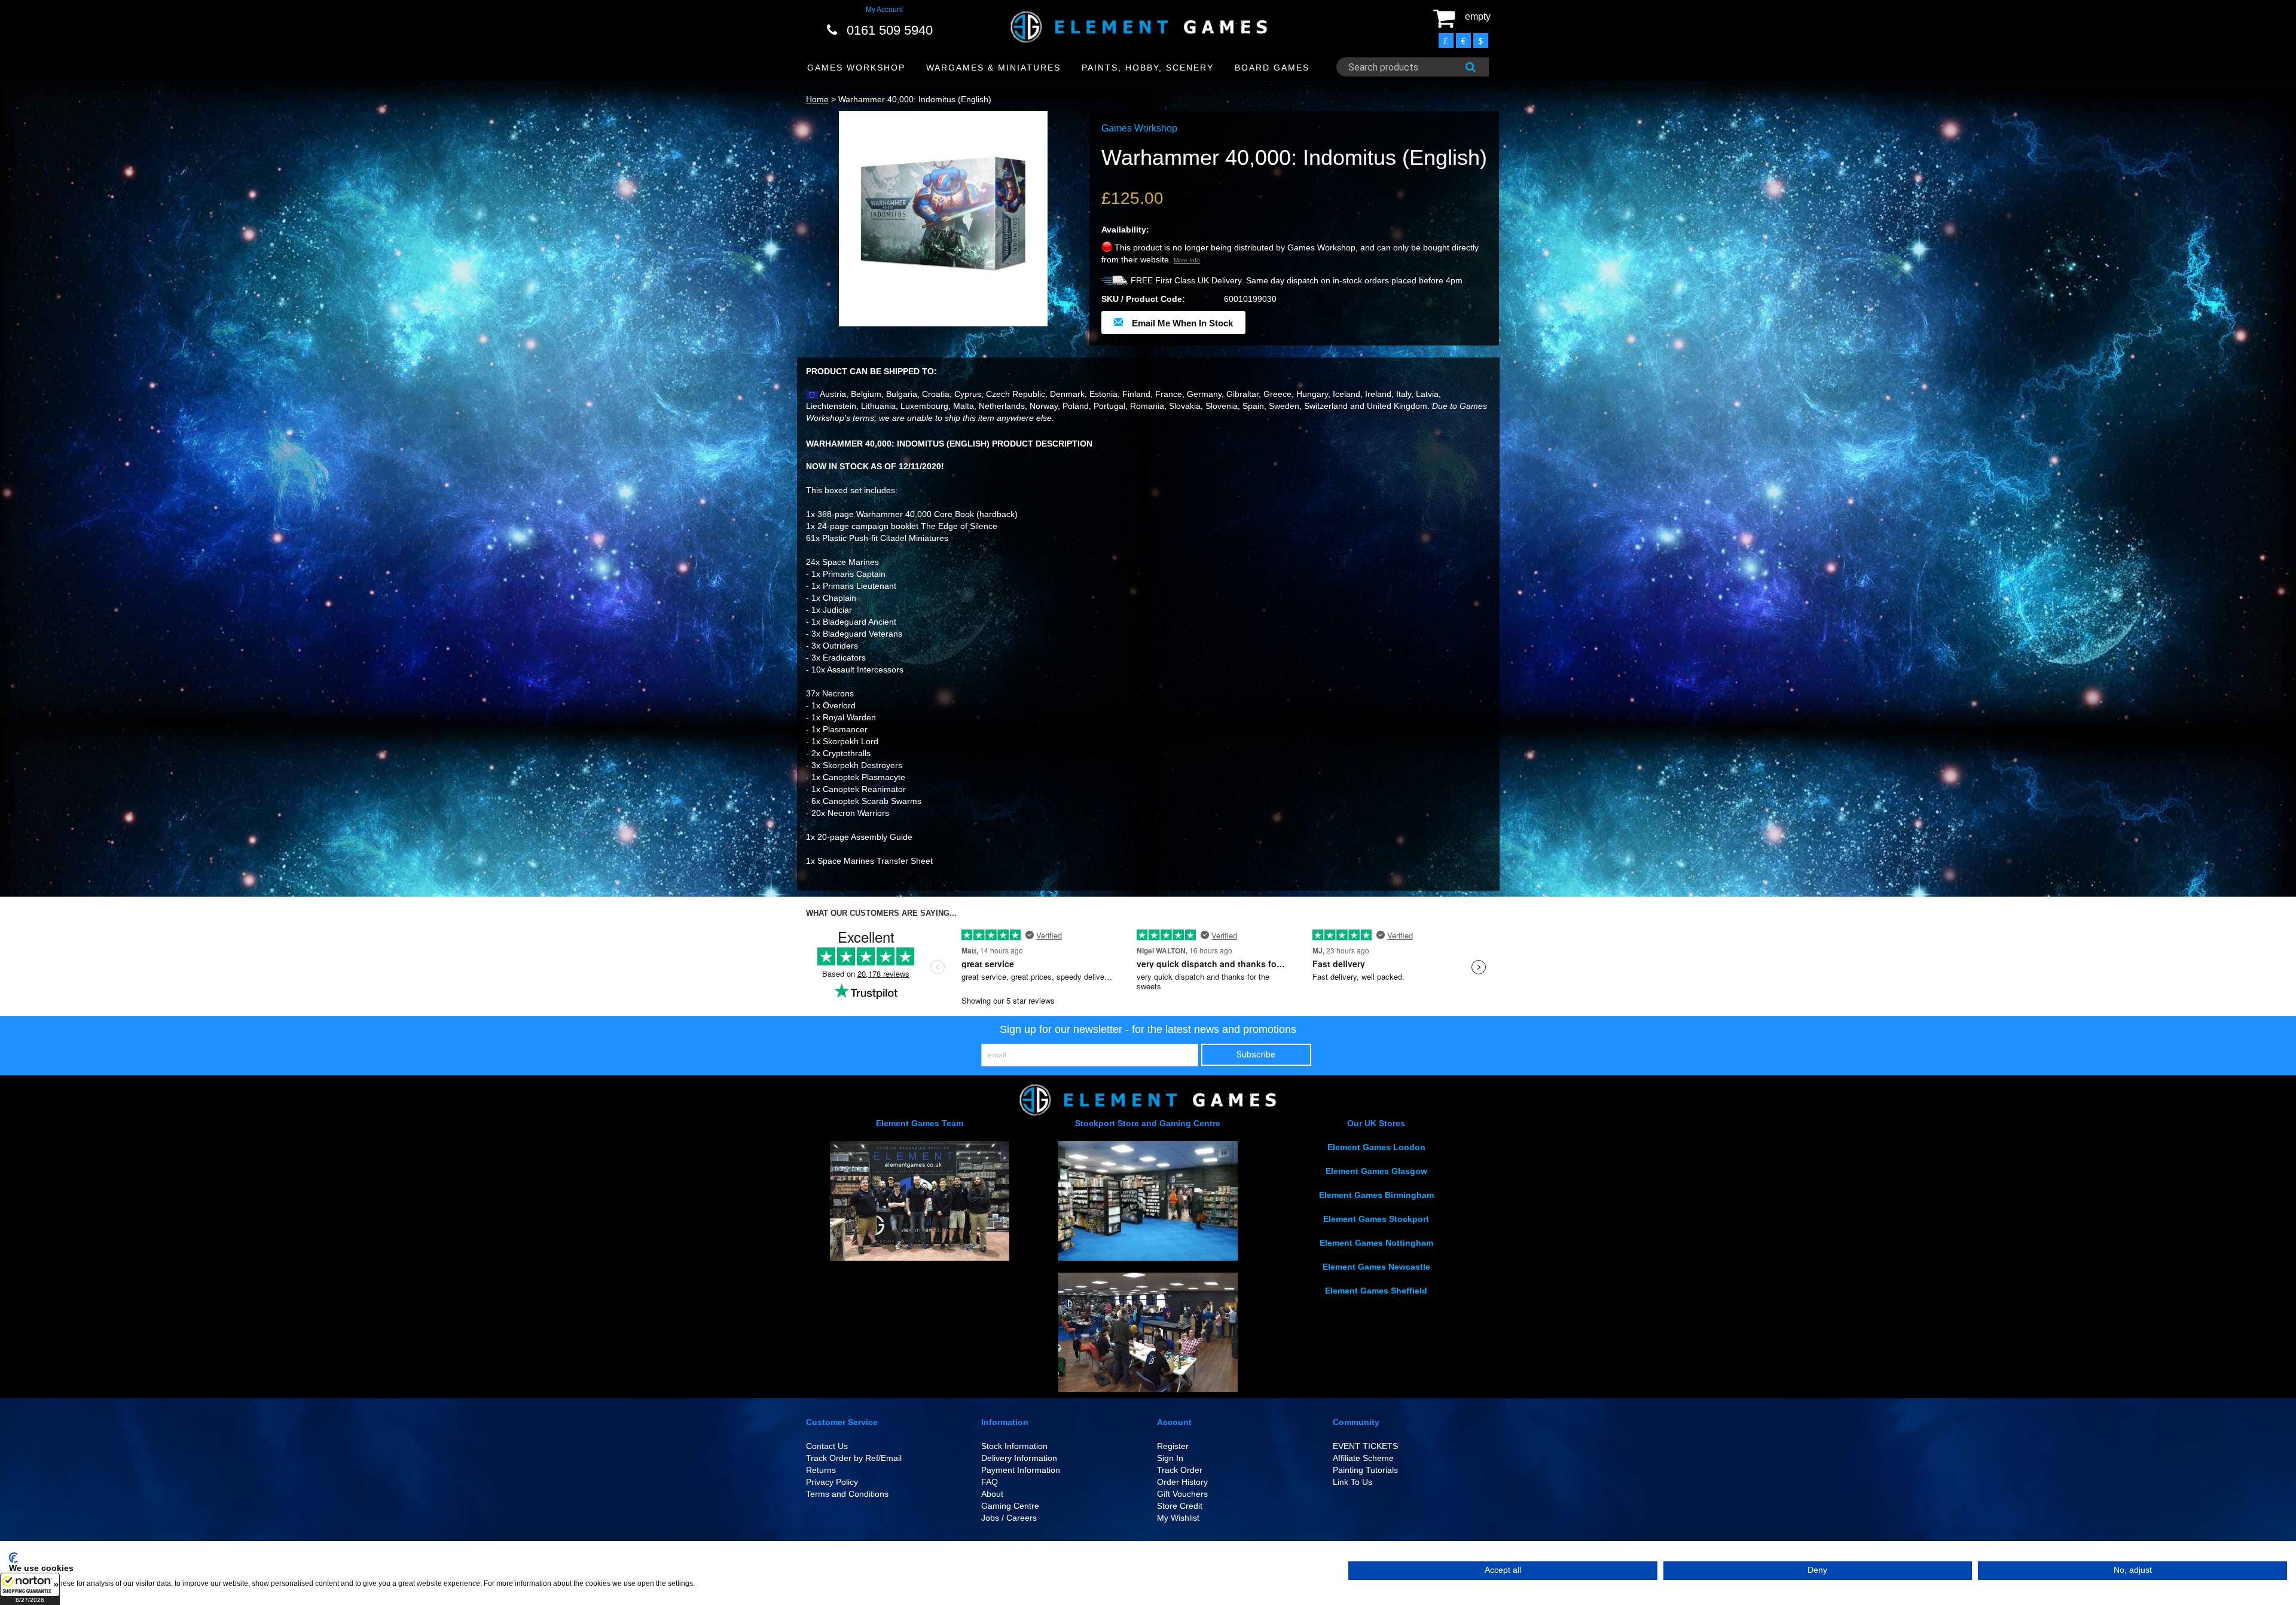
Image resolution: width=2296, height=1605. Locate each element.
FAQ (990, 1482)
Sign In (1170, 1458)
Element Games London (1376, 1147)
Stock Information (1014, 1446)
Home (817, 99)
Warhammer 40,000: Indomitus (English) (915, 99)
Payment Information (1021, 1470)
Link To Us (1352, 1482)
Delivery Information (1019, 1458)
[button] (30, 1589)
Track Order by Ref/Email (854, 1458)
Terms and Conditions (847, 1494)
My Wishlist (1178, 1518)
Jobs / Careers (1009, 1518)
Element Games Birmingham (1376, 1195)
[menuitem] (857, 68)
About (992, 1494)
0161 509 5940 (890, 30)
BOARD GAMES (1272, 68)
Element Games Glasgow (1376, 1171)
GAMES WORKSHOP (856, 68)
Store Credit (1180, 1506)
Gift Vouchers (1182, 1494)
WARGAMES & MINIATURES (993, 68)
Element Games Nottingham (1376, 1243)
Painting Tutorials (1365, 1470)
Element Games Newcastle (1376, 1267)
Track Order (1180, 1470)
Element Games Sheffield (1376, 1291)
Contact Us (827, 1446)
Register (1173, 1446)
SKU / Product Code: (1143, 299)
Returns (821, 1470)
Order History (1182, 1482)
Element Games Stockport (1376, 1219)
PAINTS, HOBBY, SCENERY (1148, 68)
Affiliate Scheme (1363, 1458)
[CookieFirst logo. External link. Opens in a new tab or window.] (13, 1558)
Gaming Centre (1010, 1506)
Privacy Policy (832, 1482)
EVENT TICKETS (1365, 1446)
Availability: (1125, 230)
